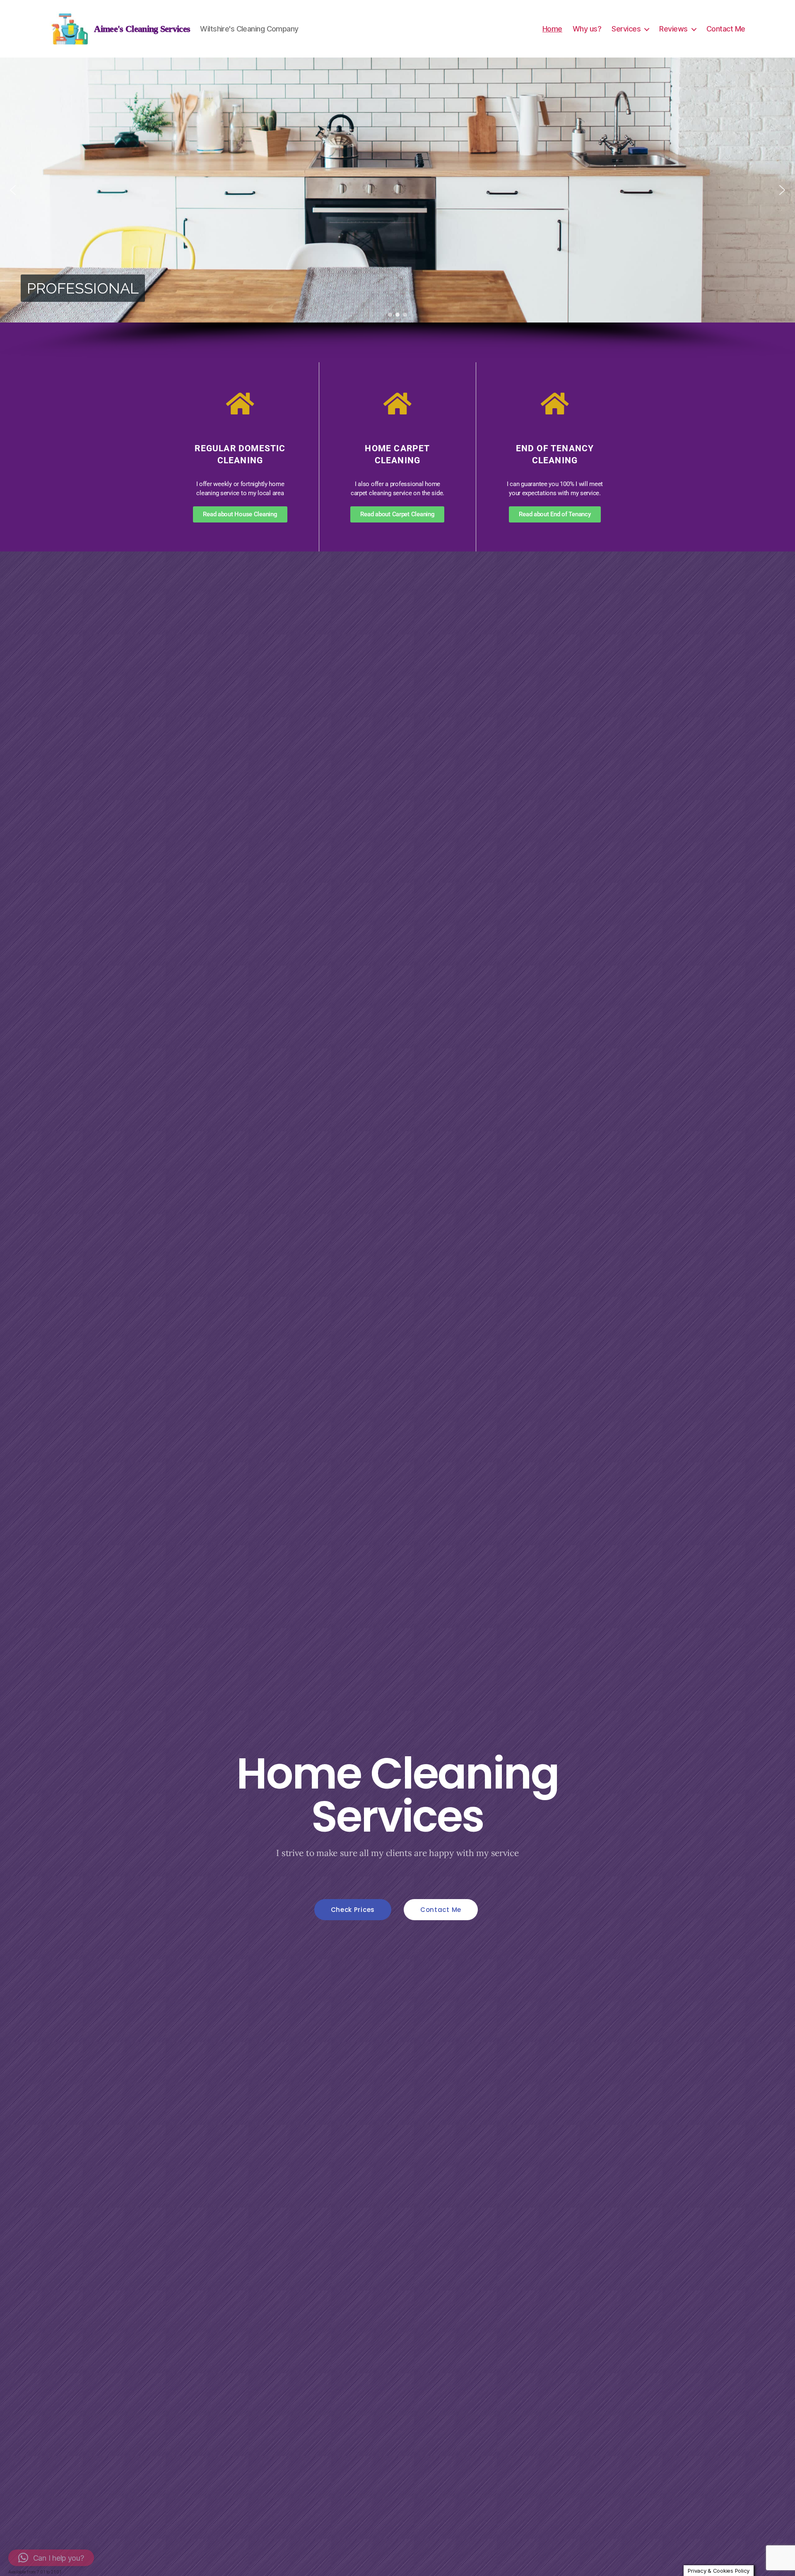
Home (552, 29)
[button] (13, 190)
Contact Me (726, 29)
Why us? (587, 29)
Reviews (673, 29)
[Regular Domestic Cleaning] (240, 404)
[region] (397, 208)
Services (626, 29)
